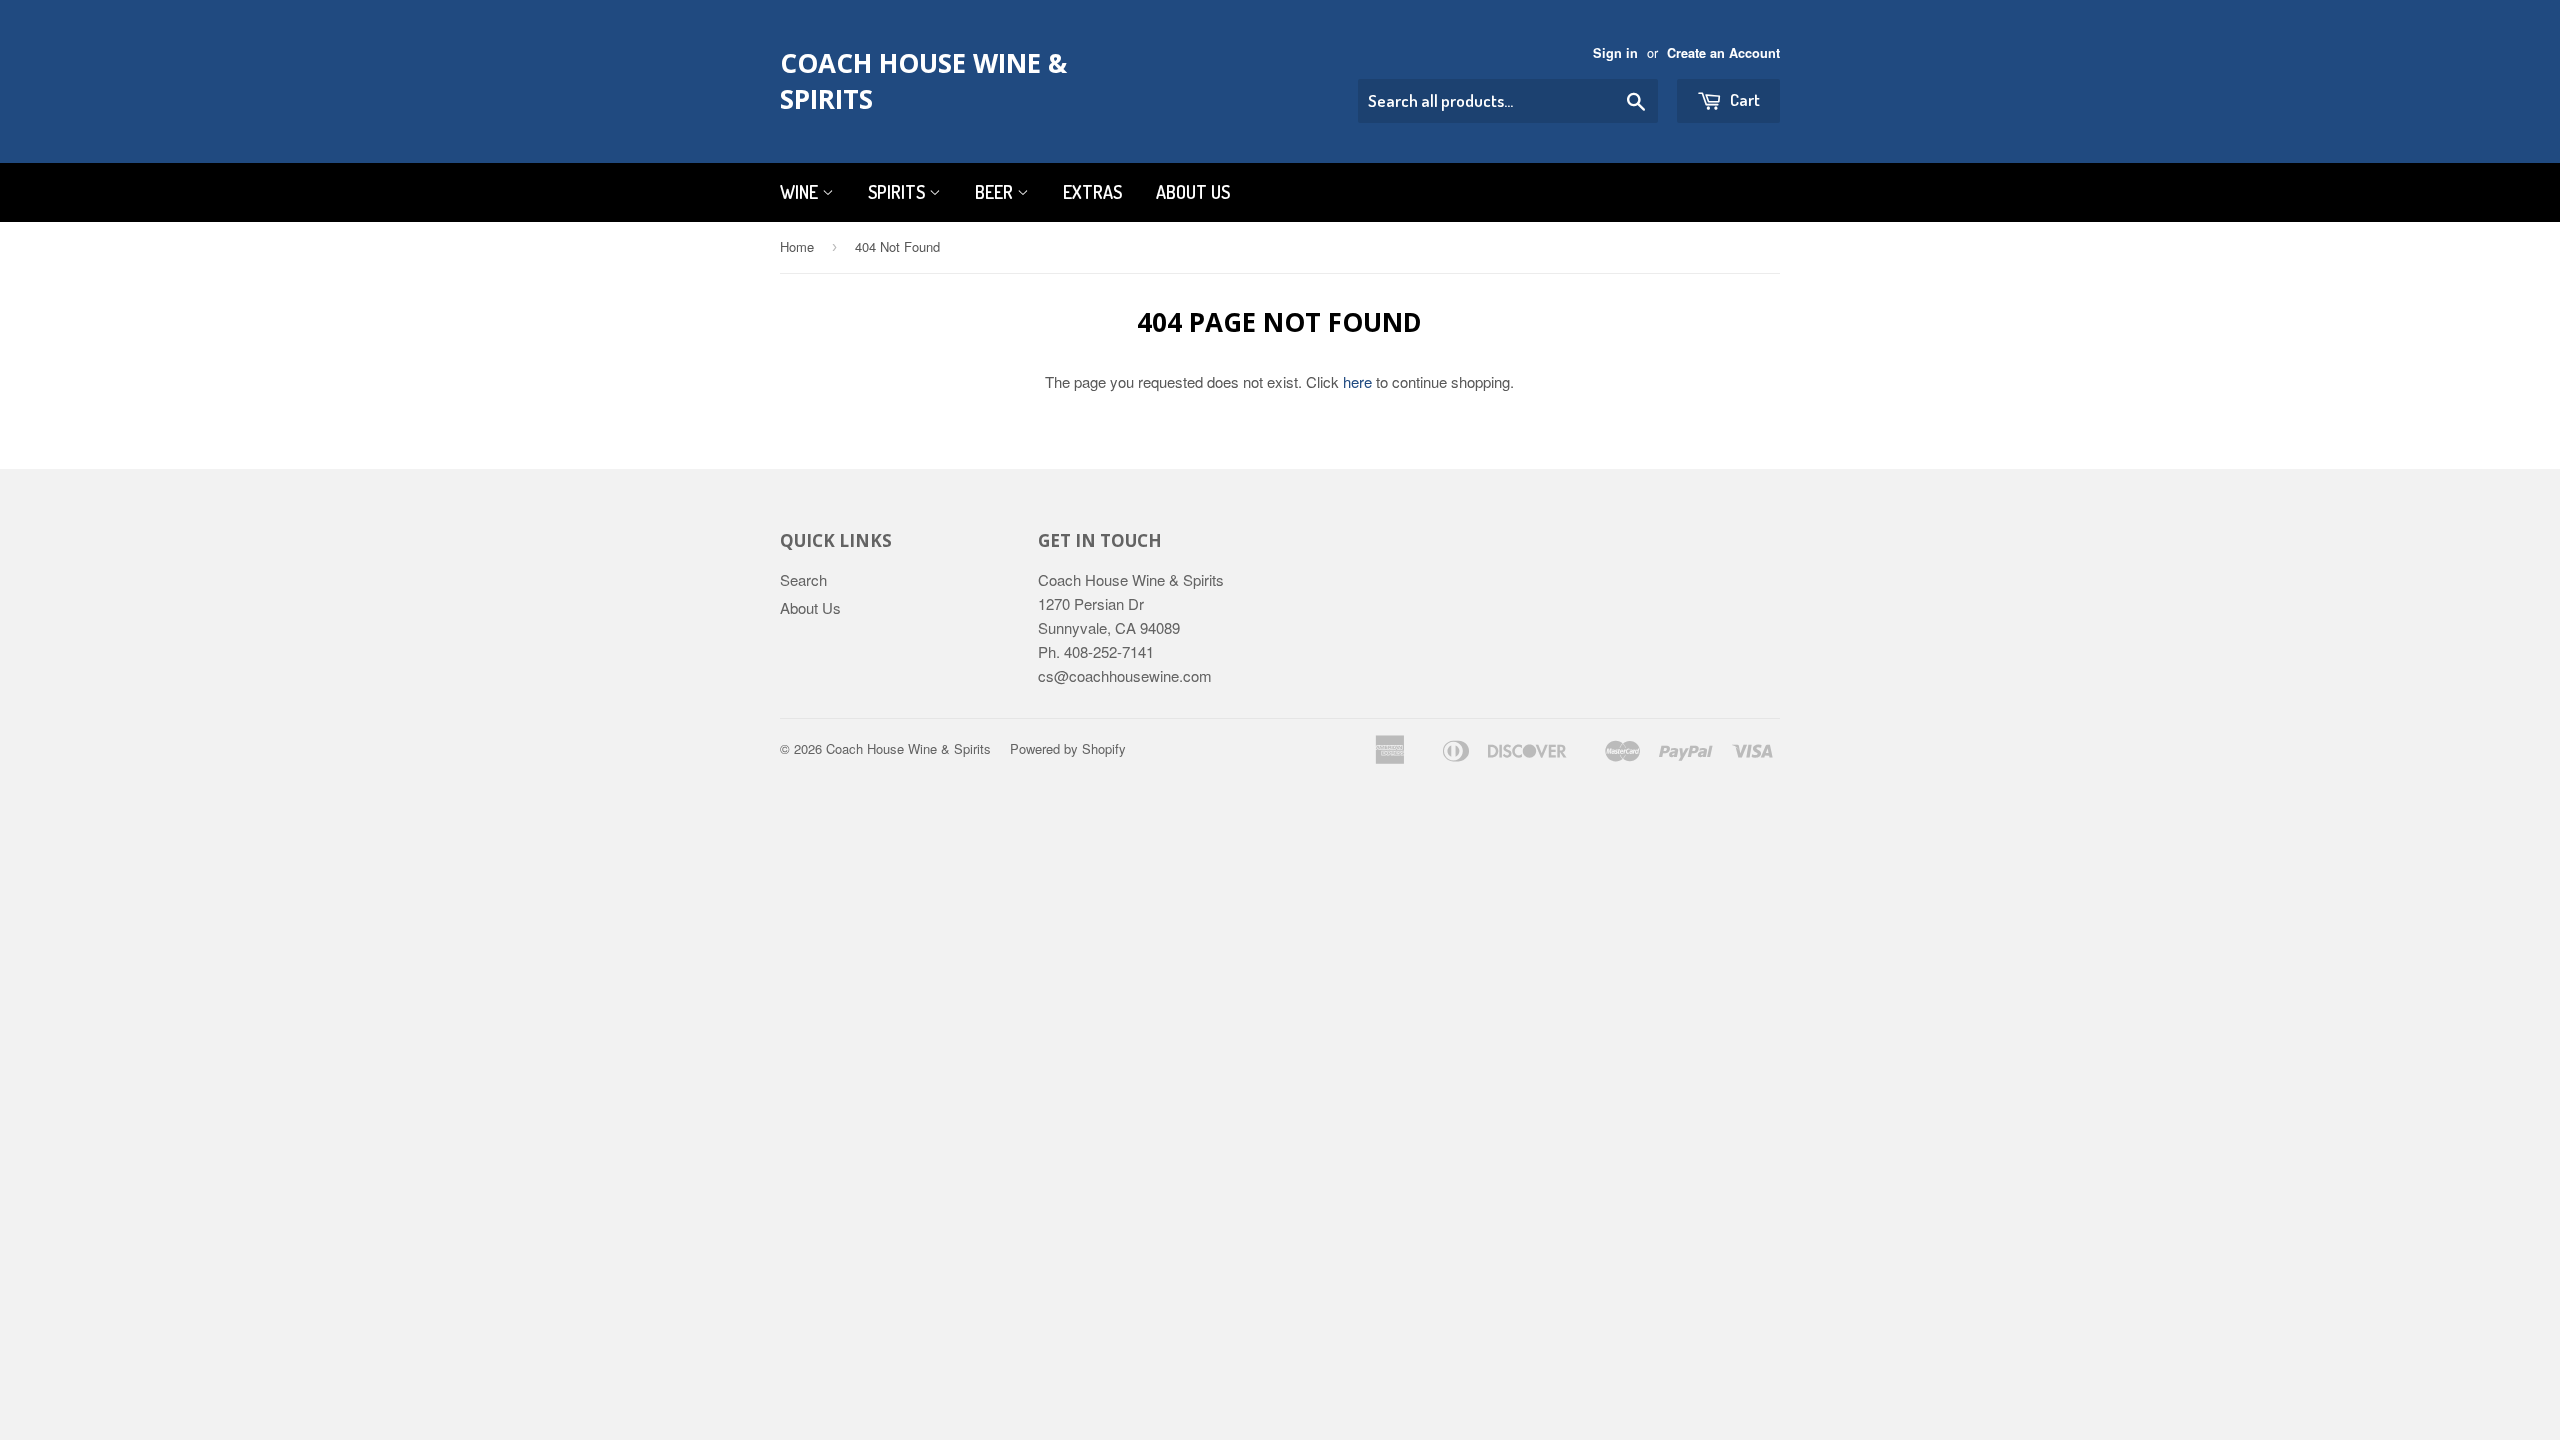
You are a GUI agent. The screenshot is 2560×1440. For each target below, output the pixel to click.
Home (797, 246)
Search (803, 579)
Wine (801, 192)
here (1357, 381)
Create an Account (1723, 53)
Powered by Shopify (1068, 748)
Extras (1092, 192)
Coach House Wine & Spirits (923, 81)
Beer (996, 192)
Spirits (898, 192)
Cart (1743, 99)
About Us (1193, 192)
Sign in (1615, 53)
